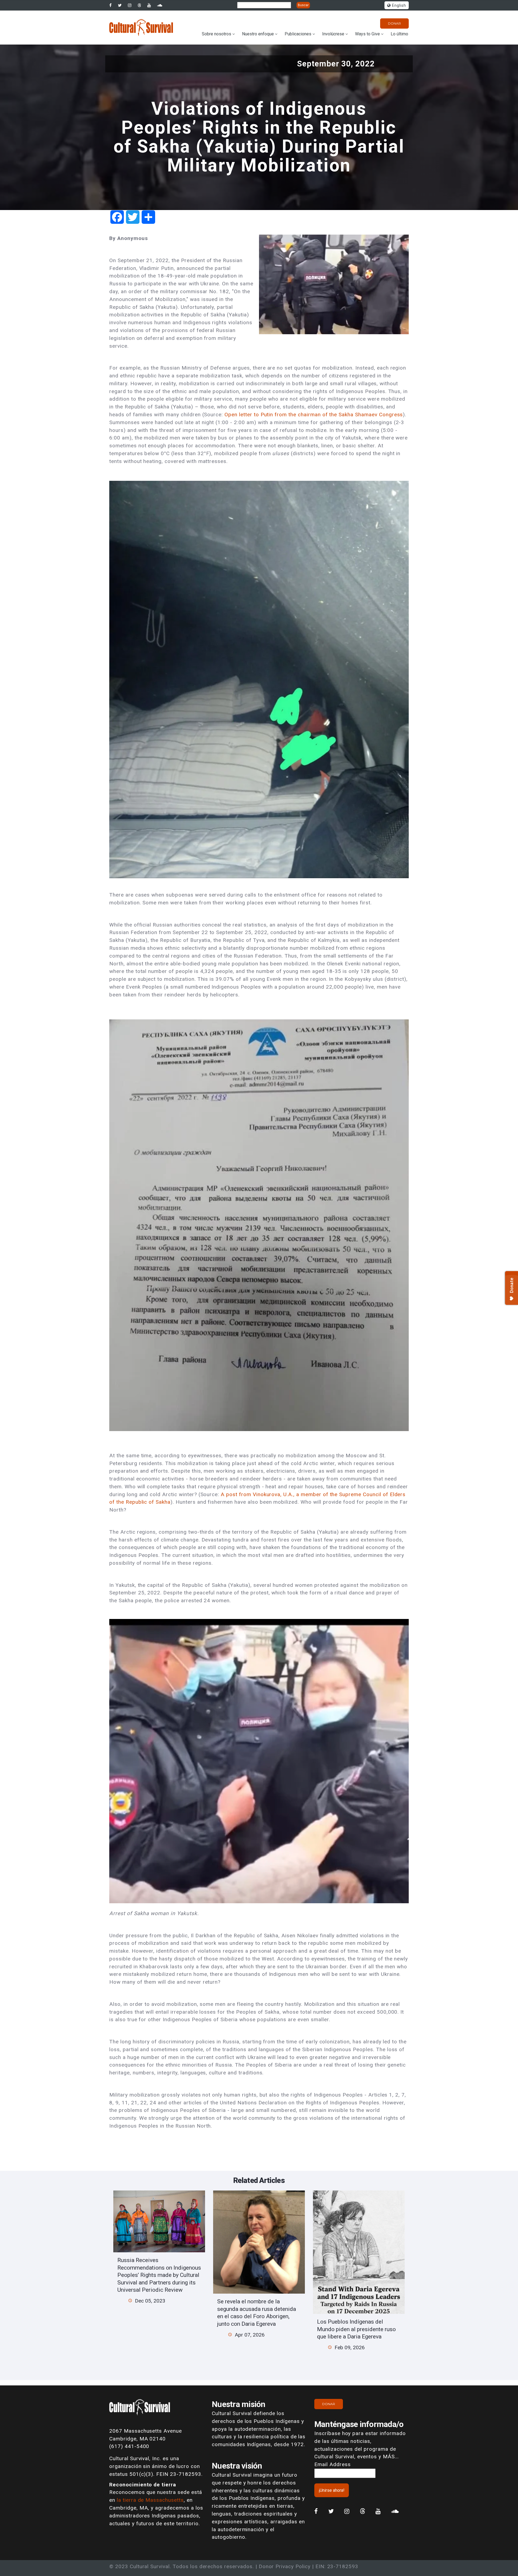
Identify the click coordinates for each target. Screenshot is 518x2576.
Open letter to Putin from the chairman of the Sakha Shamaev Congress (313, 415)
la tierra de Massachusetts (150, 2500)
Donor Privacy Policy (285, 2566)
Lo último (399, 34)
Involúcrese (333, 34)
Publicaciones (298, 34)
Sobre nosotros (217, 34)
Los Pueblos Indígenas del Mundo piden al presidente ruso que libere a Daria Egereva (356, 2329)
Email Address (332, 2464)
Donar (394, 23)
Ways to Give (367, 34)
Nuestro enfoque (258, 34)
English (398, 6)
